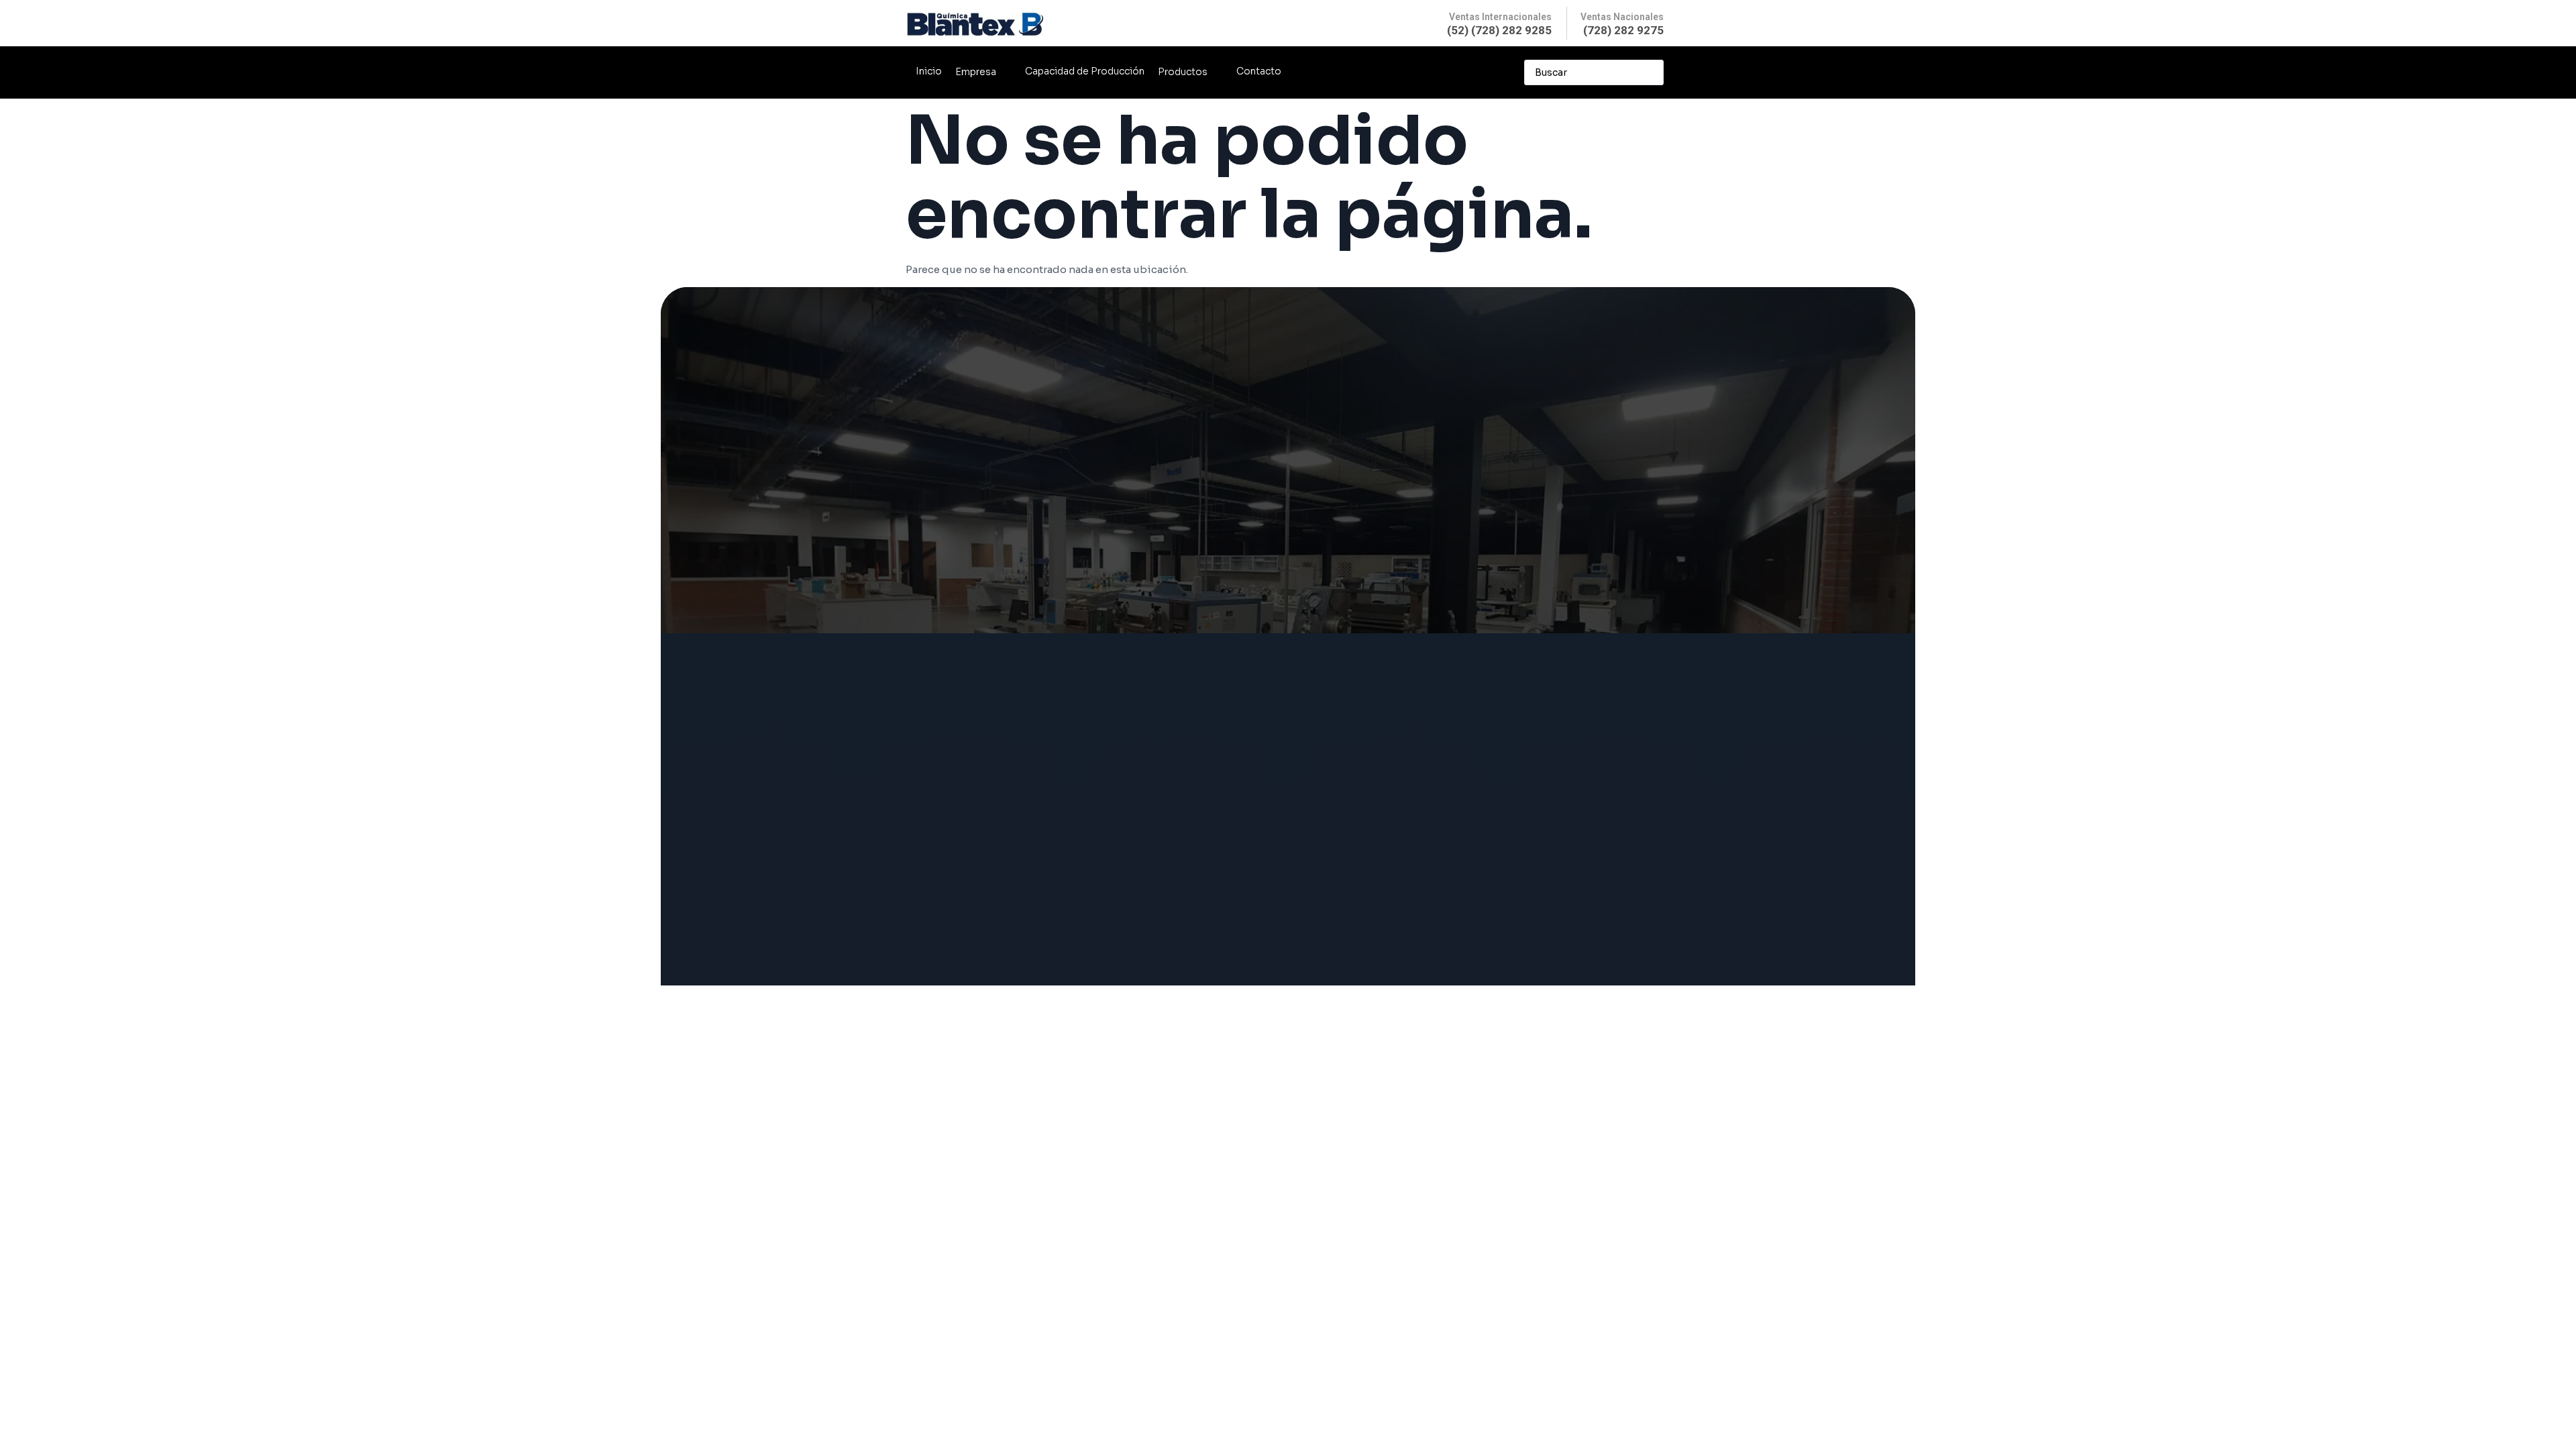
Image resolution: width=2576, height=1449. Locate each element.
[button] (983, 72)
